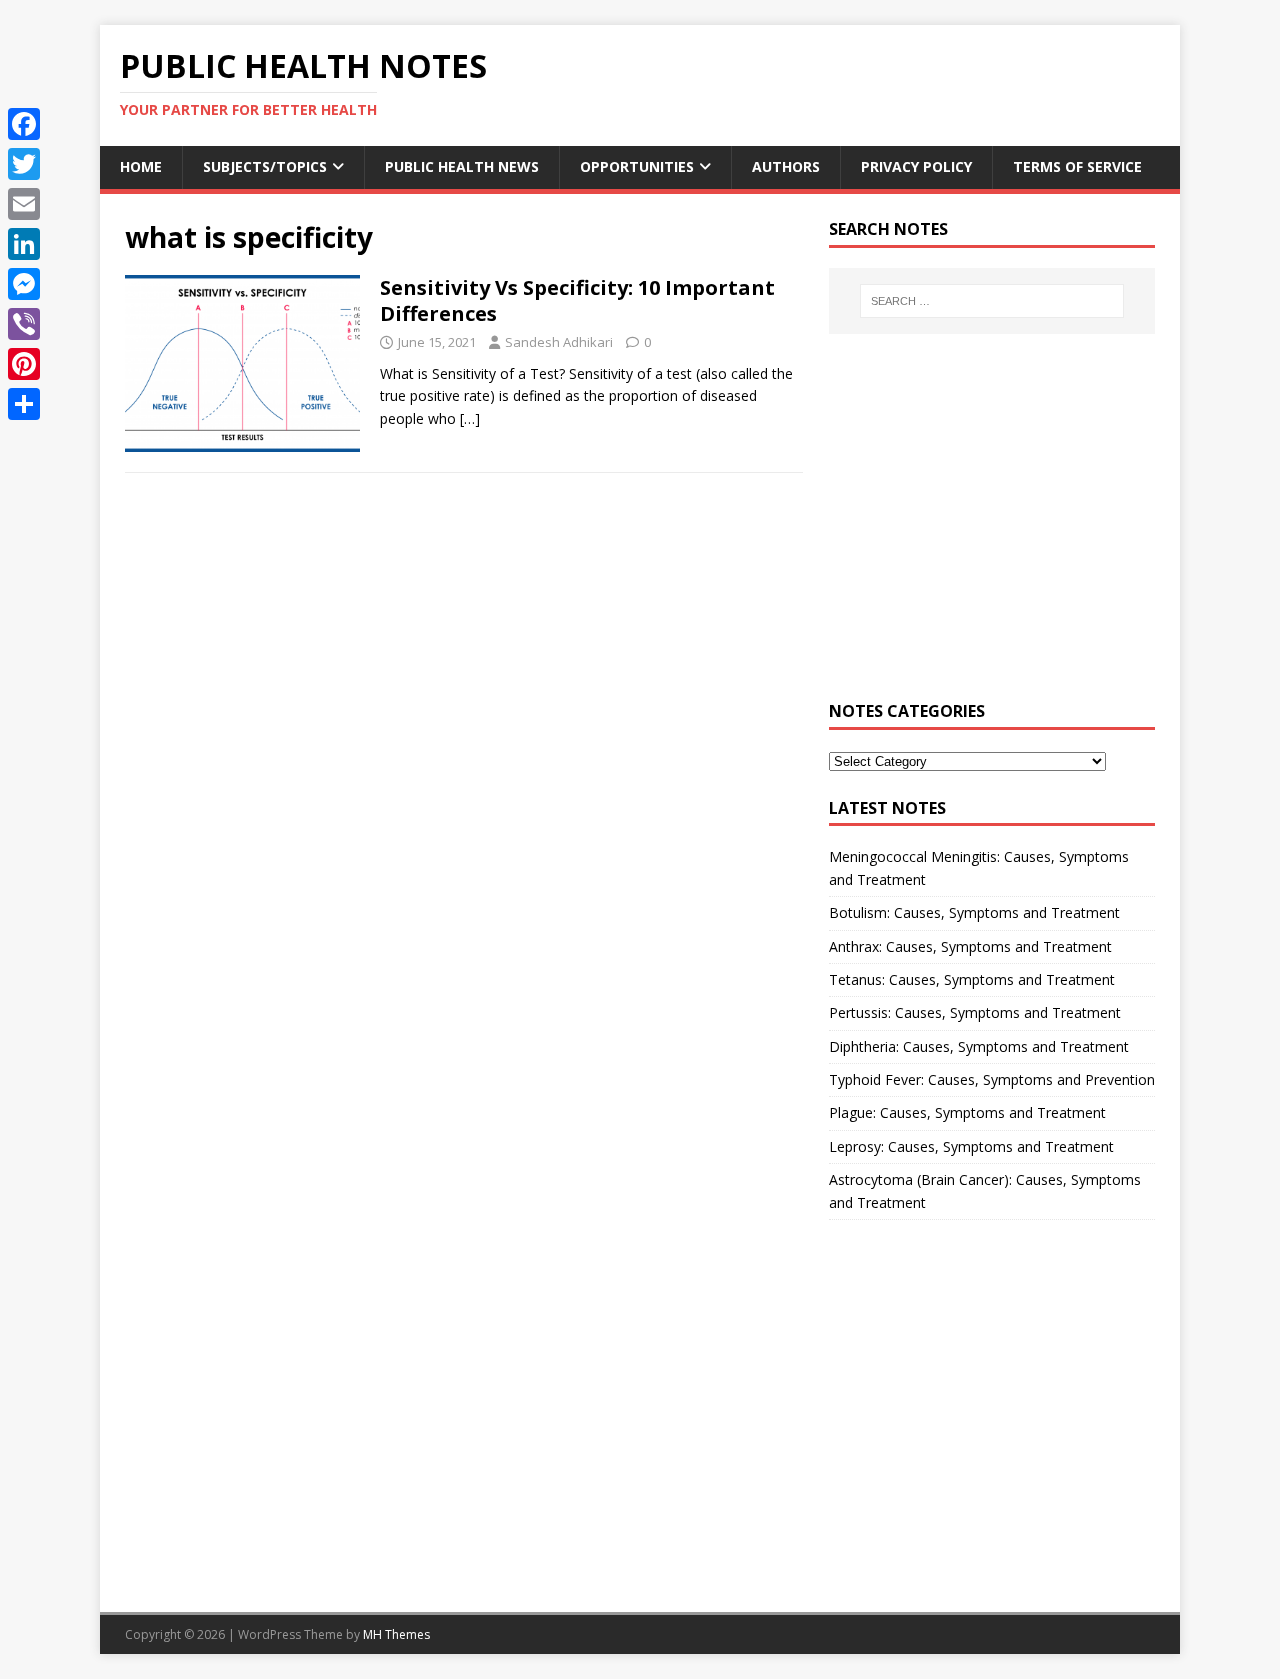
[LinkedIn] (24, 244)
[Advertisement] (992, 529)
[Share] (24, 404)
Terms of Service (1077, 166)
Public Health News (462, 166)
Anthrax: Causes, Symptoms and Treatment (970, 946)
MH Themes (396, 1634)
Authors (786, 166)
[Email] (24, 204)
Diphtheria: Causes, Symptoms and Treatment (979, 1046)
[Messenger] (24, 284)
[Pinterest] (24, 364)
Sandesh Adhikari (559, 342)
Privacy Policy (916, 166)
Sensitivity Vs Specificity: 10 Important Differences (577, 300)
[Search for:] (992, 301)
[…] (470, 418)
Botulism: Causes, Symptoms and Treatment (974, 912)
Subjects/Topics (265, 166)
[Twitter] (24, 164)
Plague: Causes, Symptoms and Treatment (967, 1112)
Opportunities (637, 166)
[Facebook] (24, 124)
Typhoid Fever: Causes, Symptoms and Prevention (992, 1079)
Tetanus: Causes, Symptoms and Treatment (972, 979)
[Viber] (24, 324)
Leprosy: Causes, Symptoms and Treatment (971, 1146)
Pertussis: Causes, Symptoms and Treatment (975, 1012)
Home (141, 166)
